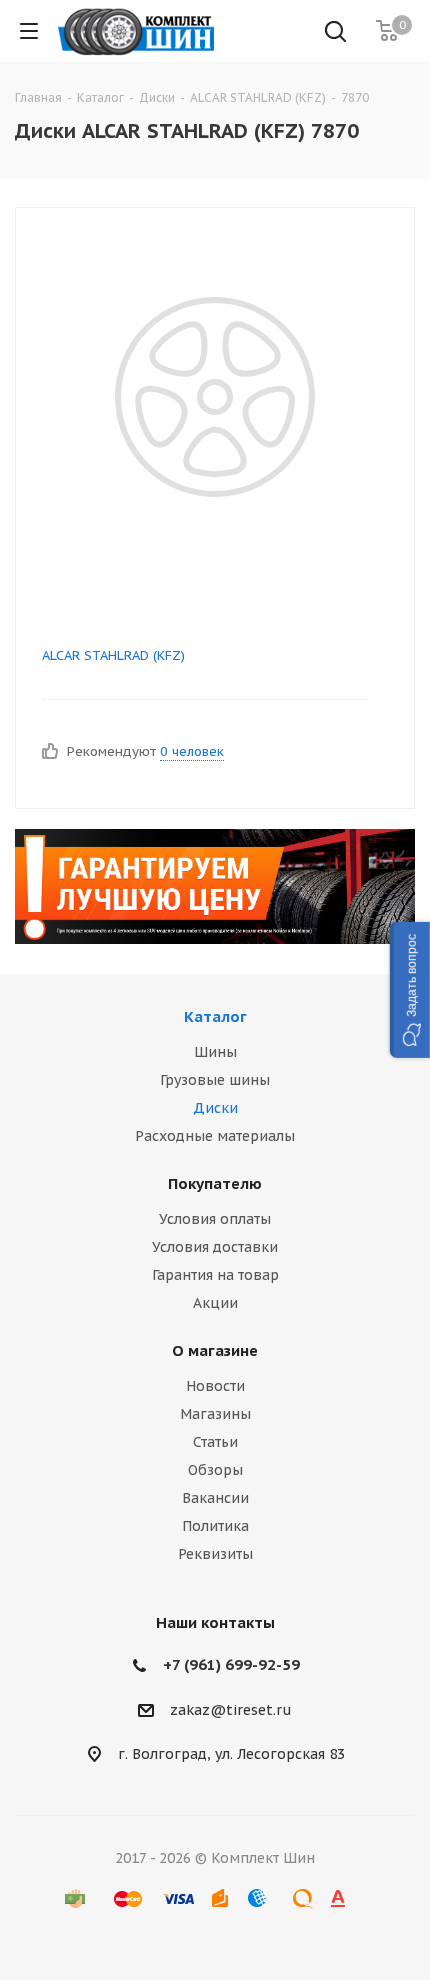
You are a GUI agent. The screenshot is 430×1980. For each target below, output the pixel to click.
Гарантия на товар (215, 1275)
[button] (410, 990)
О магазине (215, 1350)
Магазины (215, 1414)
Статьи (215, 1442)
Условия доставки (215, 1247)
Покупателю (215, 1183)
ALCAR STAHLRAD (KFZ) (113, 655)
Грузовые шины (215, 1080)
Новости (215, 1386)
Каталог (215, 1016)
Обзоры (215, 1470)
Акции (215, 1303)
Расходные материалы (215, 1136)
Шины (215, 1052)
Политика (215, 1526)
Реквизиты (215, 1554)
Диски (215, 1108)
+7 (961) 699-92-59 (231, 1664)
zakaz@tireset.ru (231, 1710)
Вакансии (215, 1498)
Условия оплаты (215, 1219)
